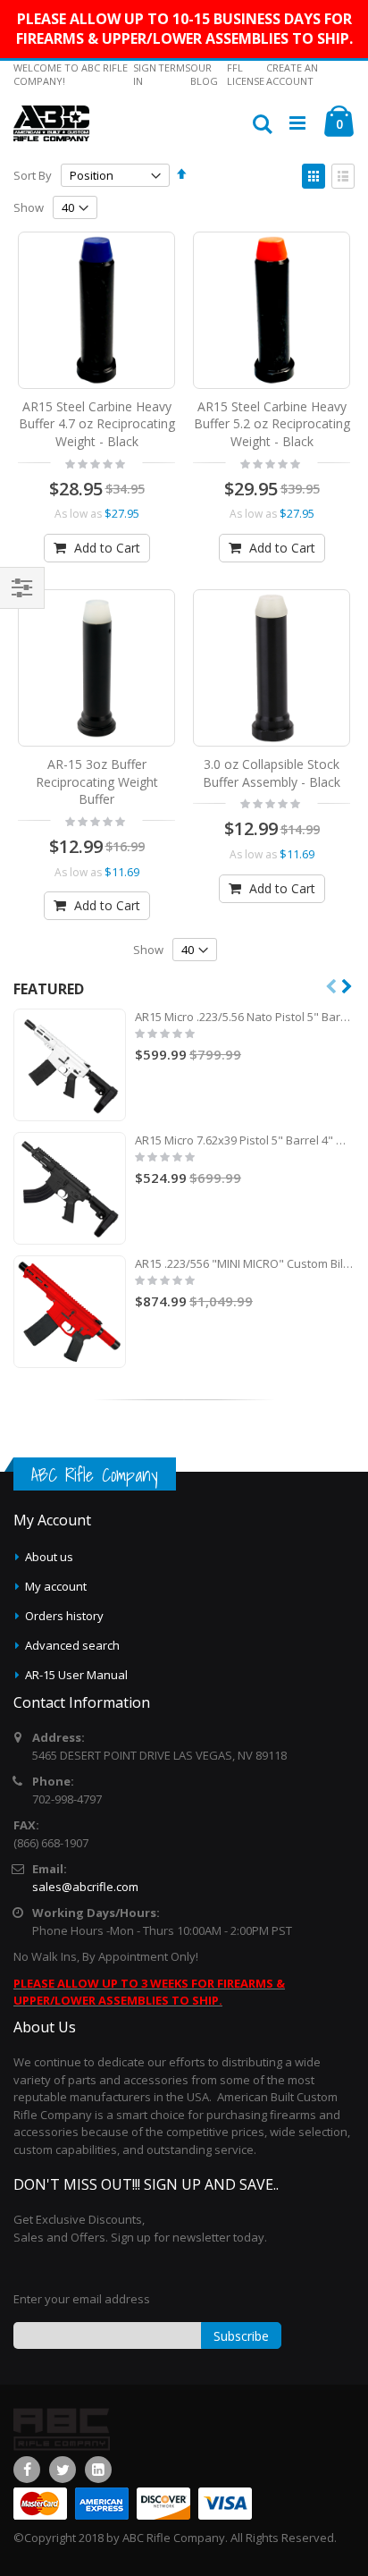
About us (49, 1557)
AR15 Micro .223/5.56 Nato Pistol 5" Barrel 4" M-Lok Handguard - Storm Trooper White (245, 1017)
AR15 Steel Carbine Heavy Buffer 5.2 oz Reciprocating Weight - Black (272, 424)
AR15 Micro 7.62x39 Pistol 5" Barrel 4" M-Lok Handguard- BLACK (245, 1140)
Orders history (64, 1616)
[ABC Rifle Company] (51, 123)
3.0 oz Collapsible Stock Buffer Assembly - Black (272, 773)
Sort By (33, 175)
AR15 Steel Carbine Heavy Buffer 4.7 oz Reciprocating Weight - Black (97, 424)
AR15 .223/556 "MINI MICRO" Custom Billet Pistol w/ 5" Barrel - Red (245, 1263)
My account (56, 1586)
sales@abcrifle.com (85, 1887)
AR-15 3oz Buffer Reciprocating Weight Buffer (97, 781)
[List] (343, 176)
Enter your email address (82, 2299)
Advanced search (72, 1645)
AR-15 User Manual (76, 1675)
